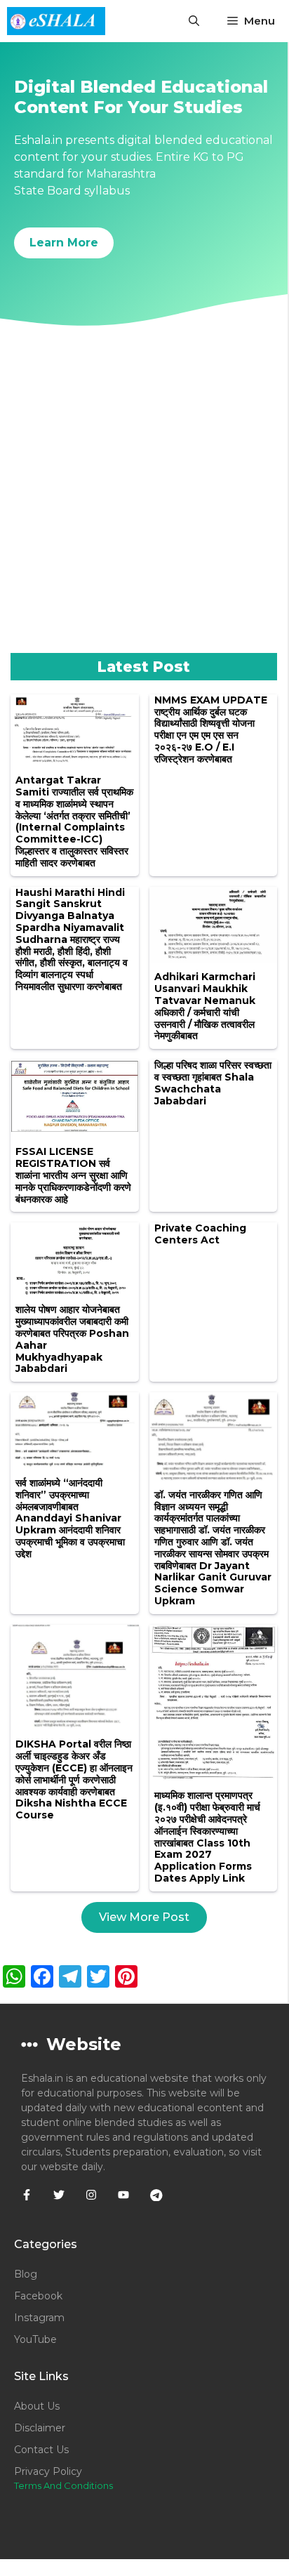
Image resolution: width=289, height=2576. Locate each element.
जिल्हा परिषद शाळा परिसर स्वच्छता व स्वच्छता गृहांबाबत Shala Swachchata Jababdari (213, 1083)
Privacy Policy (48, 2471)
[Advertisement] (144, 501)
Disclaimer (40, 2428)
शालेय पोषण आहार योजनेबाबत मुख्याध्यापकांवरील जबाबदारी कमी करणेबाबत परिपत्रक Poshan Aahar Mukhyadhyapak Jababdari (72, 1339)
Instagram (39, 2318)
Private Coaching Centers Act (200, 1234)
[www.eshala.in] (56, 21)
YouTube (35, 2339)
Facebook (38, 2296)
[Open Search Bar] (194, 21)
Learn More (64, 243)
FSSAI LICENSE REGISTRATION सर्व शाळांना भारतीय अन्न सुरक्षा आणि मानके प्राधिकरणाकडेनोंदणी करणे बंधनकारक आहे (73, 1175)
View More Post (144, 1917)
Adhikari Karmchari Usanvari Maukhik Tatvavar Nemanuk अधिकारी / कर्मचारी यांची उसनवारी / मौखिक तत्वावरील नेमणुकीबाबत (205, 1006)
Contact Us (41, 2450)
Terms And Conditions (63, 2485)
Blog (26, 2274)
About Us (37, 2406)
